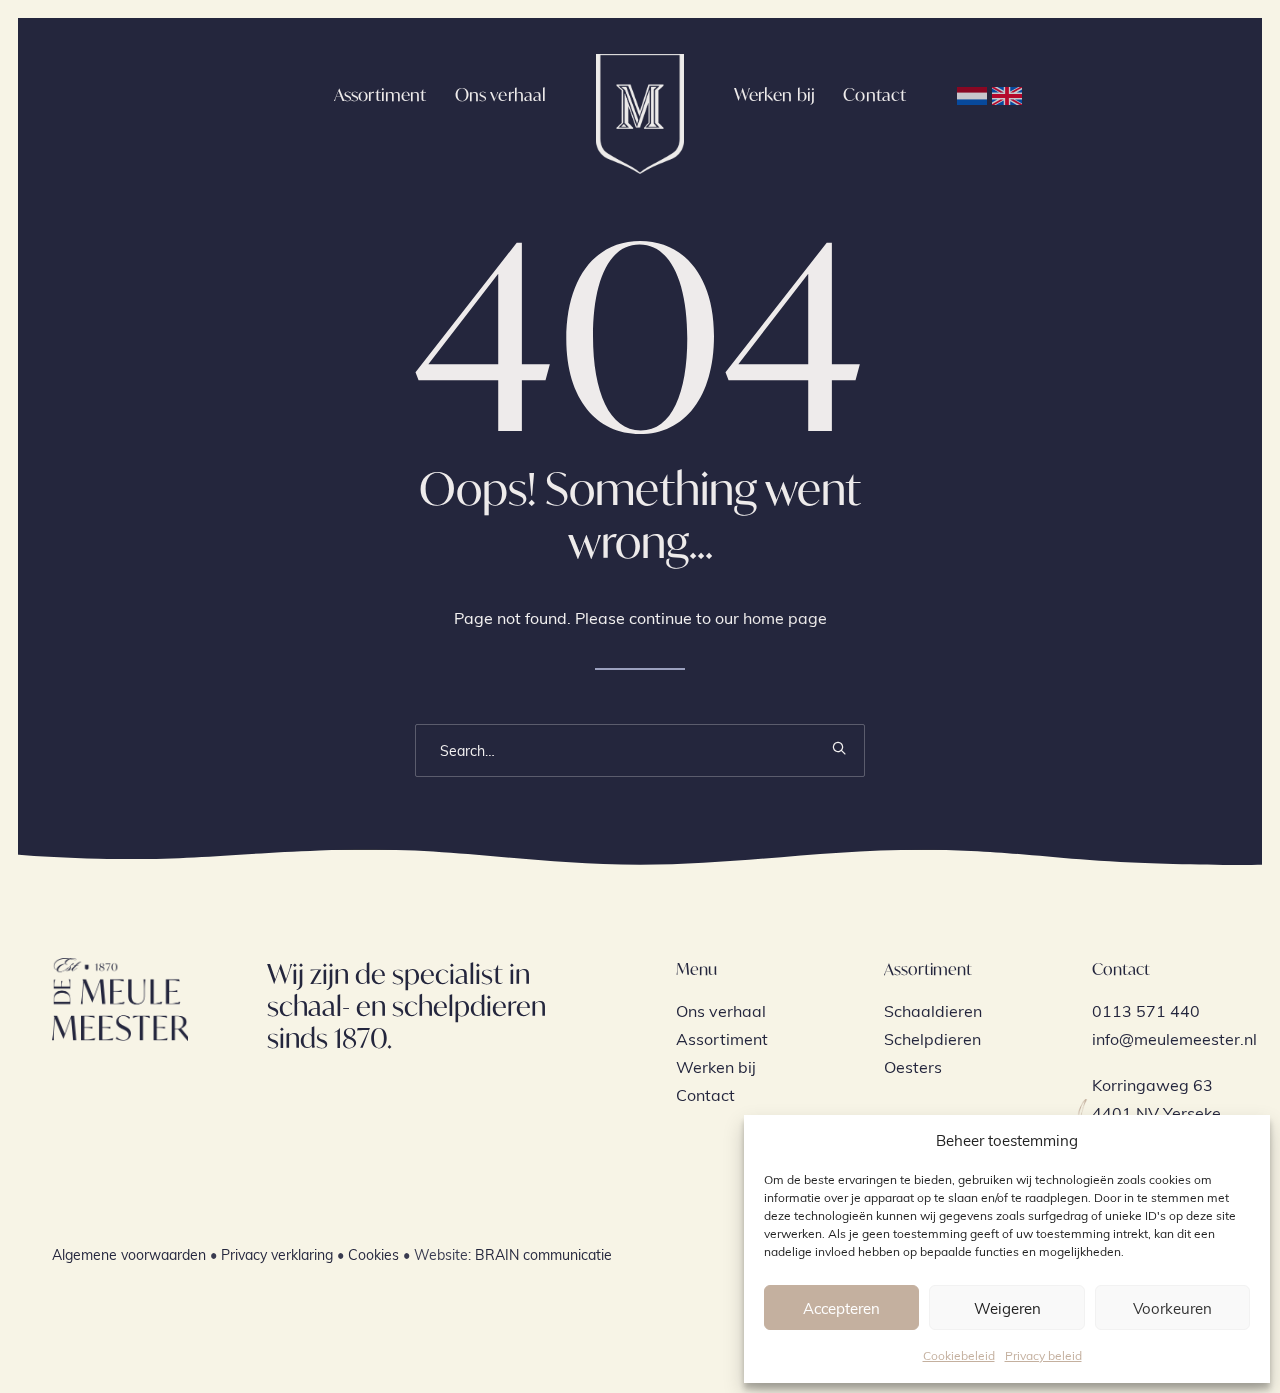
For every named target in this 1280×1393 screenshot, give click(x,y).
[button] (839, 748)
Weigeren (1007, 1308)
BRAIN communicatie (543, 1254)
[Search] (640, 750)
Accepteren (841, 1308)
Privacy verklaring (277, 1254)
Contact (874, 94)
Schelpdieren (932, 1038)
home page (785, 617)
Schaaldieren (933, 1010)
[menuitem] (380, 94)
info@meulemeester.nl (1174, 1038)
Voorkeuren (1172, 1308)
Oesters (913, 1066)
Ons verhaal (501, 94)
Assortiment (380, 94)
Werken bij (775, 94)
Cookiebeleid (959, 1355)
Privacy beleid (1043, 1355)
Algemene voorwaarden (129, 1254)
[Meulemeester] (639, 94)
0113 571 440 (1146, 1010)
